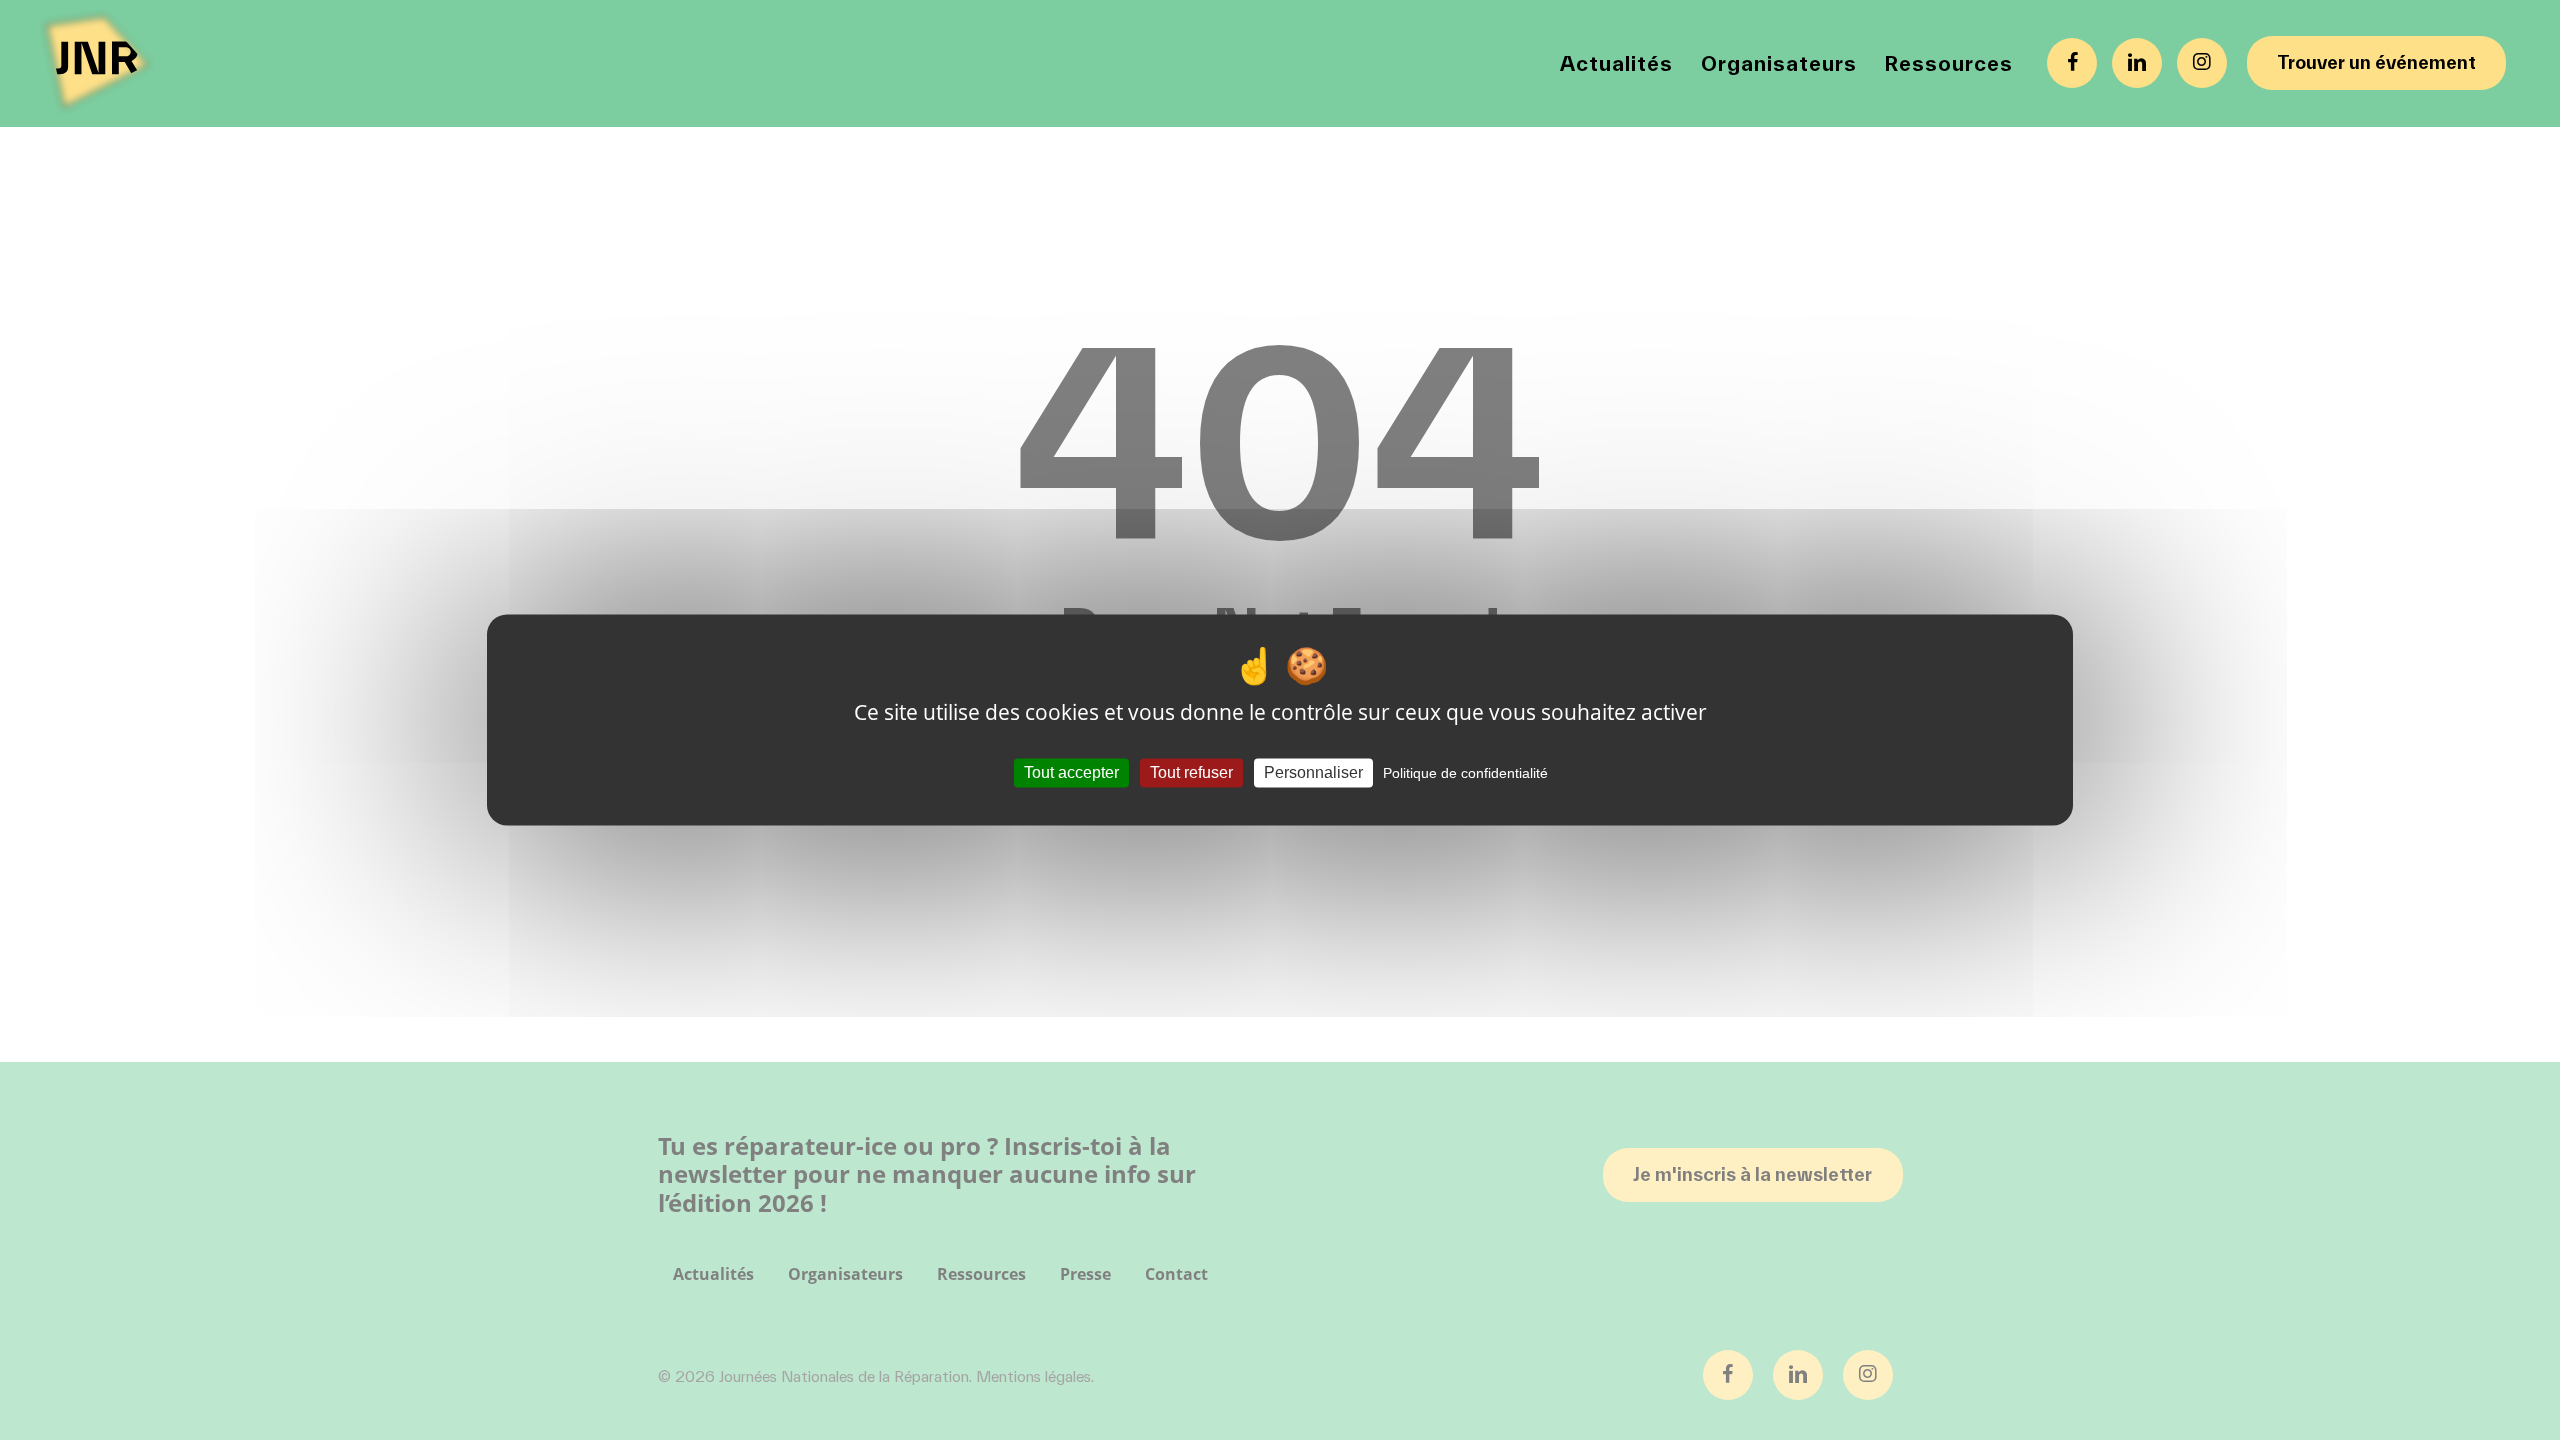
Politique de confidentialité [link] (1465, 773)
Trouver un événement (2376, 62)
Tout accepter (1071, 772)
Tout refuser (1191, 772)
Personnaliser (1313, 772)
